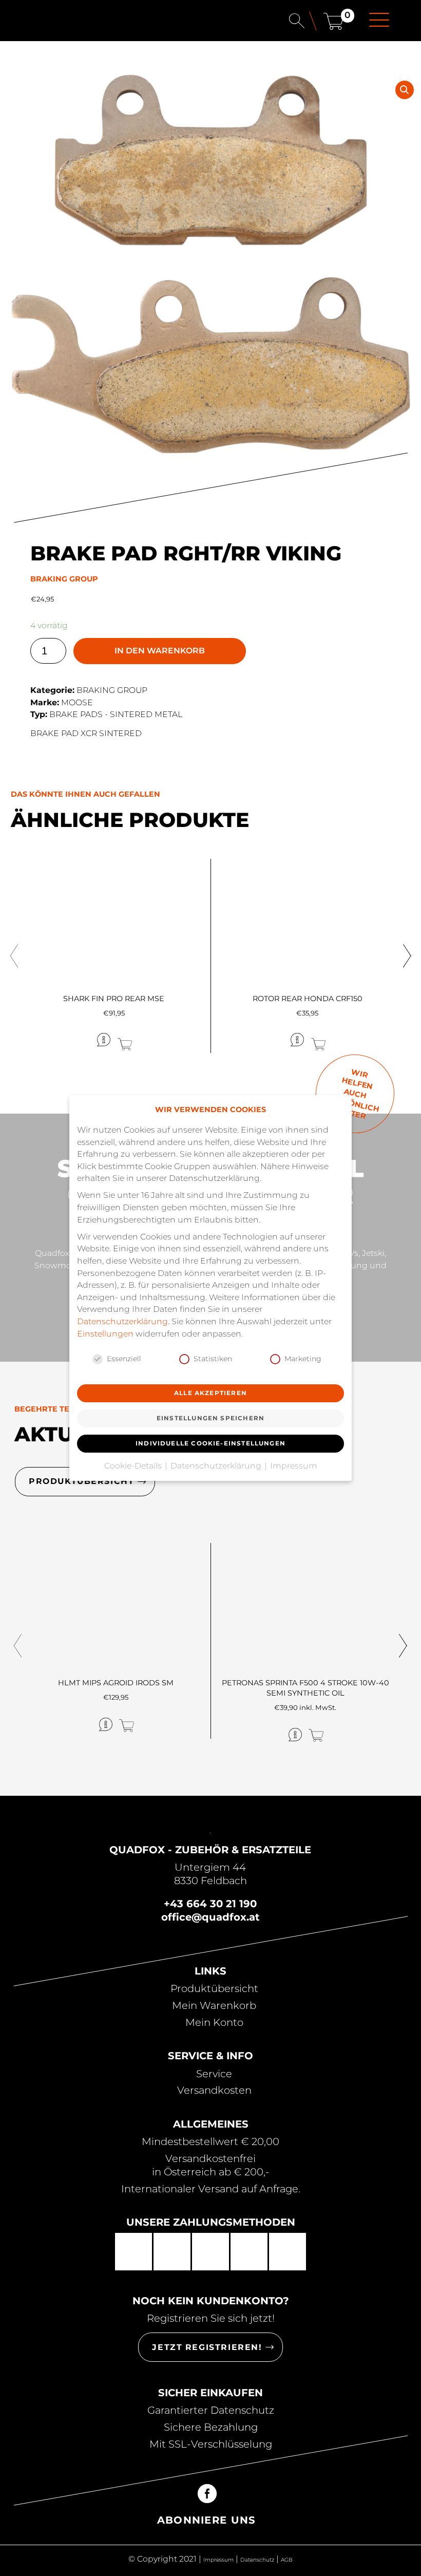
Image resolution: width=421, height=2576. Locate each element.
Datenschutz (257, 2560)
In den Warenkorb (160, 651)
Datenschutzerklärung (122, 1321)
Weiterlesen (158, 1039)
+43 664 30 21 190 (210, 1904)
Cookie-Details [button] (134, 1466)
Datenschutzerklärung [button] (217, 1466)
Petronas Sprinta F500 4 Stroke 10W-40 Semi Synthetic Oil (305, 1688)
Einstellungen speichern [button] (210, 1418)
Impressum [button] (294, 1466)
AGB (287, 2560)
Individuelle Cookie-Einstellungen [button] (210, 1443)
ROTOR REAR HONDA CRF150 (308, 999)
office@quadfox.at (210, 1917)
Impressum (218, 2560)
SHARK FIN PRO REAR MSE (114, 999)
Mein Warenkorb (214, 2005)
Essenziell (124, 1359)
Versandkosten (214, 2090)
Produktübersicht (214, 1988)
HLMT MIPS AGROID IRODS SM (116, 1683)
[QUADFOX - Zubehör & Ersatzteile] (59, 22)
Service (214, 2074)
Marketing (303, 1359)
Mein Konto (214, 2022)
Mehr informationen (65, 1040)
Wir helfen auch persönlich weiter (353, 1094)
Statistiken (213, 1359)
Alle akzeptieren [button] (210, 1393)
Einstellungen (105, 1334)
